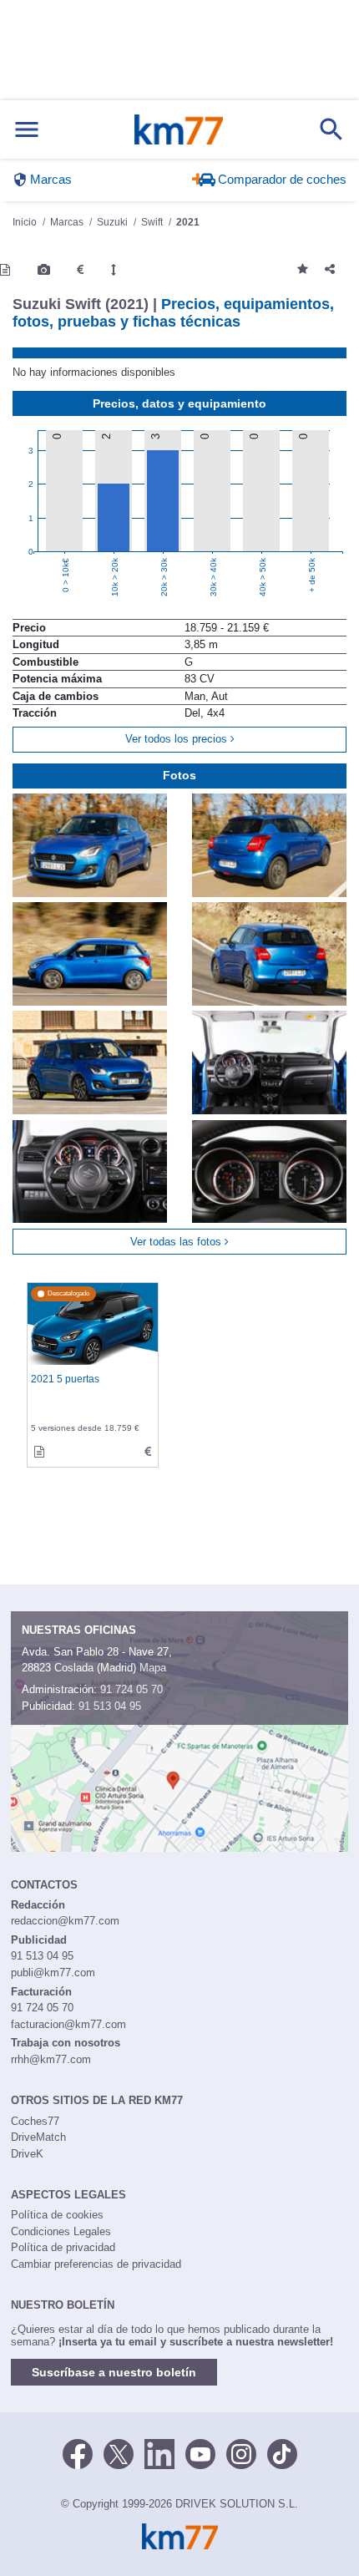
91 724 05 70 (131, 1689)
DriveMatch (38, 2137)
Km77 (179, 129)
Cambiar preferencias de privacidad (96, 2264)
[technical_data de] (148, 1452)
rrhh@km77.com (51, 2059)
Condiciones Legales (61, 2231)
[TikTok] (282, 2453)
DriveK (27, 2154)
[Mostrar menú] (27, 130)
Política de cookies (57, 2215)
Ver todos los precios (178, 739)
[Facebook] (78, 2453)
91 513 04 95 (110, 1706)
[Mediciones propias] (114, 270)
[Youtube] (200, 2453)
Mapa (153, 1668)
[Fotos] (44, 270)
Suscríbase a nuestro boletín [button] (114, 2372)
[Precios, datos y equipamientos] (80, 270)
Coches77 (35, 2121)
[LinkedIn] (159, 2453)
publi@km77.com (53, 1973)
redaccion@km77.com (65, 1921)
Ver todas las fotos (177, 1242)
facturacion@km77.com (68, 2024)
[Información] (5, 270)
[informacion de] (39, 1452)
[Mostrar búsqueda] (331, 129)
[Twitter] (119, 2453)
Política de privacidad (63, 2247)
